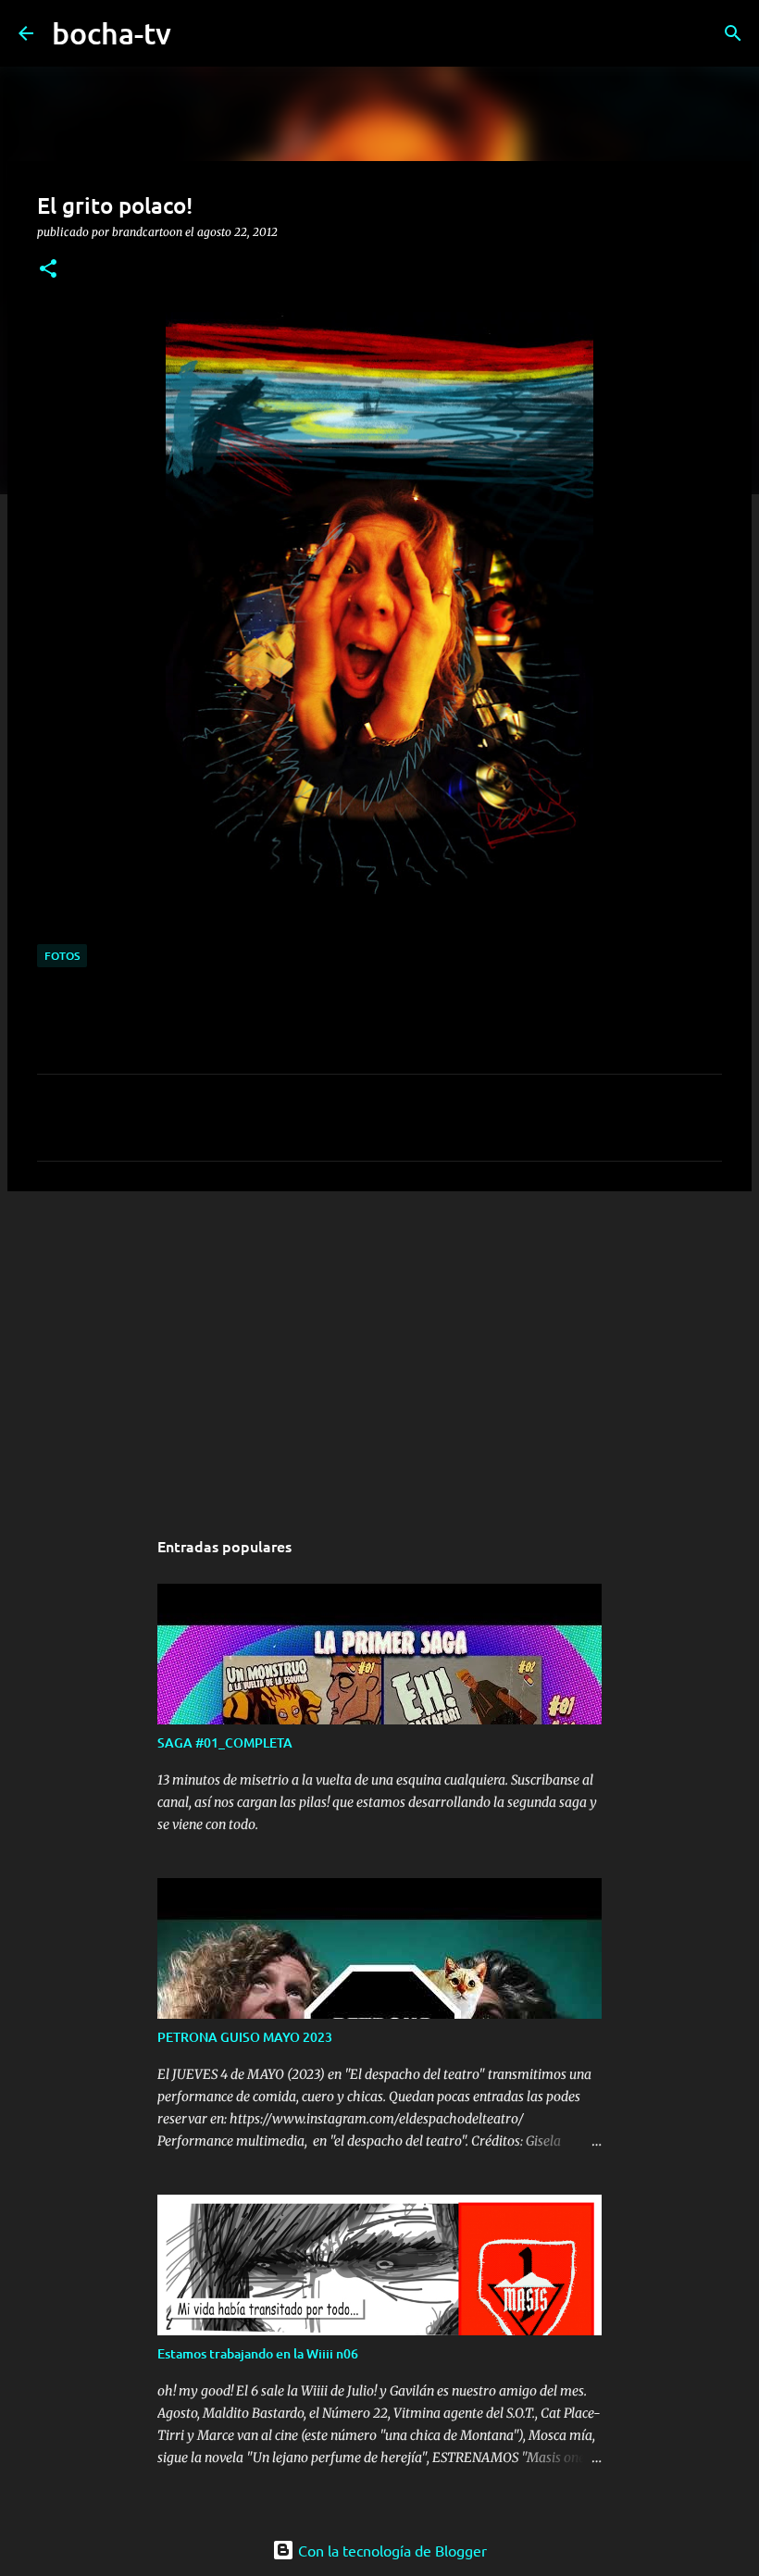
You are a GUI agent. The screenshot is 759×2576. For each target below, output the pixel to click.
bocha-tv (112, 33)
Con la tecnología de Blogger (391, 2550)
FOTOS (62, 956)
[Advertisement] (379, 1349)
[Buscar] (197, 33)
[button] (48, 270)
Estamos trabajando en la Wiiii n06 (258, 2353)
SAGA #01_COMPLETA (225, 1742)
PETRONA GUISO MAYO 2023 (245, 2037)
